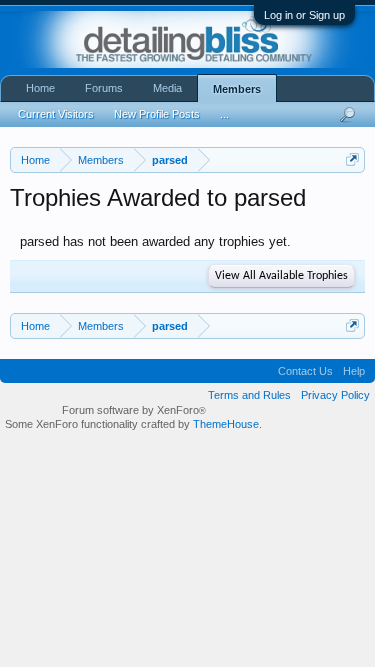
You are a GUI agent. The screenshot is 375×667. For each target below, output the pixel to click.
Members (237, 89)
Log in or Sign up (304, 15)
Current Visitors (56, 114)
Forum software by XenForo (134, 410)
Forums (104, 88)
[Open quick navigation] (352, 159)
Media (167, 88)
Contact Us (305, 371)
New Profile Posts (157, 114)
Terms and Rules (249, 395)
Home (40, 88)
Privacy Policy (335, 395)
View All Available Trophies (281, 276)
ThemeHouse (226, 424)
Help (354, 371)
